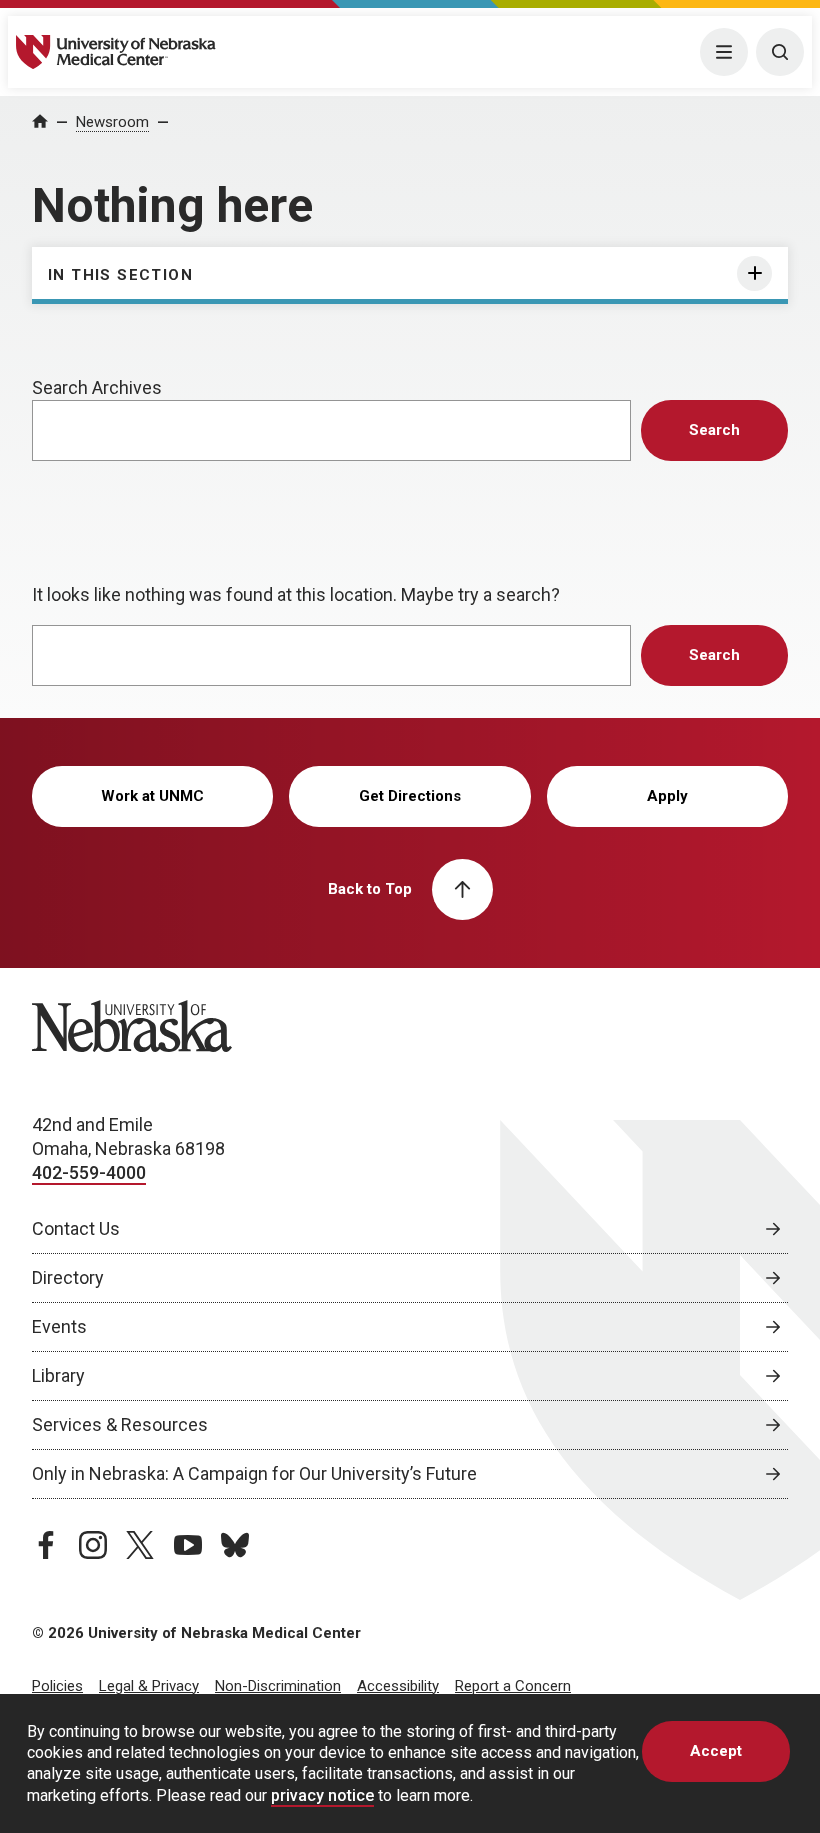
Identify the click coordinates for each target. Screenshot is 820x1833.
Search (714, 430)
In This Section (120, 275)
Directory (68, 1277)
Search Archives (97, 387)
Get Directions (410, 796)
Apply (667, 796)
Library (58, 1375)
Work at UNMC (152, 796)
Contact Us (76, 1228)
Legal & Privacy (149, 1686)
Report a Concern (513, 1686)
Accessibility (398, 1686)
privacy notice (322, 1795)
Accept (716, 1751)
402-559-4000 (89, 1172)
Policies (57, 1686)
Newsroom (112, 122)
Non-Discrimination (278, 1686)
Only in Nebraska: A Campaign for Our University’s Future (254, 1473)
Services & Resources (120, 1424)
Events (59, 1326)
